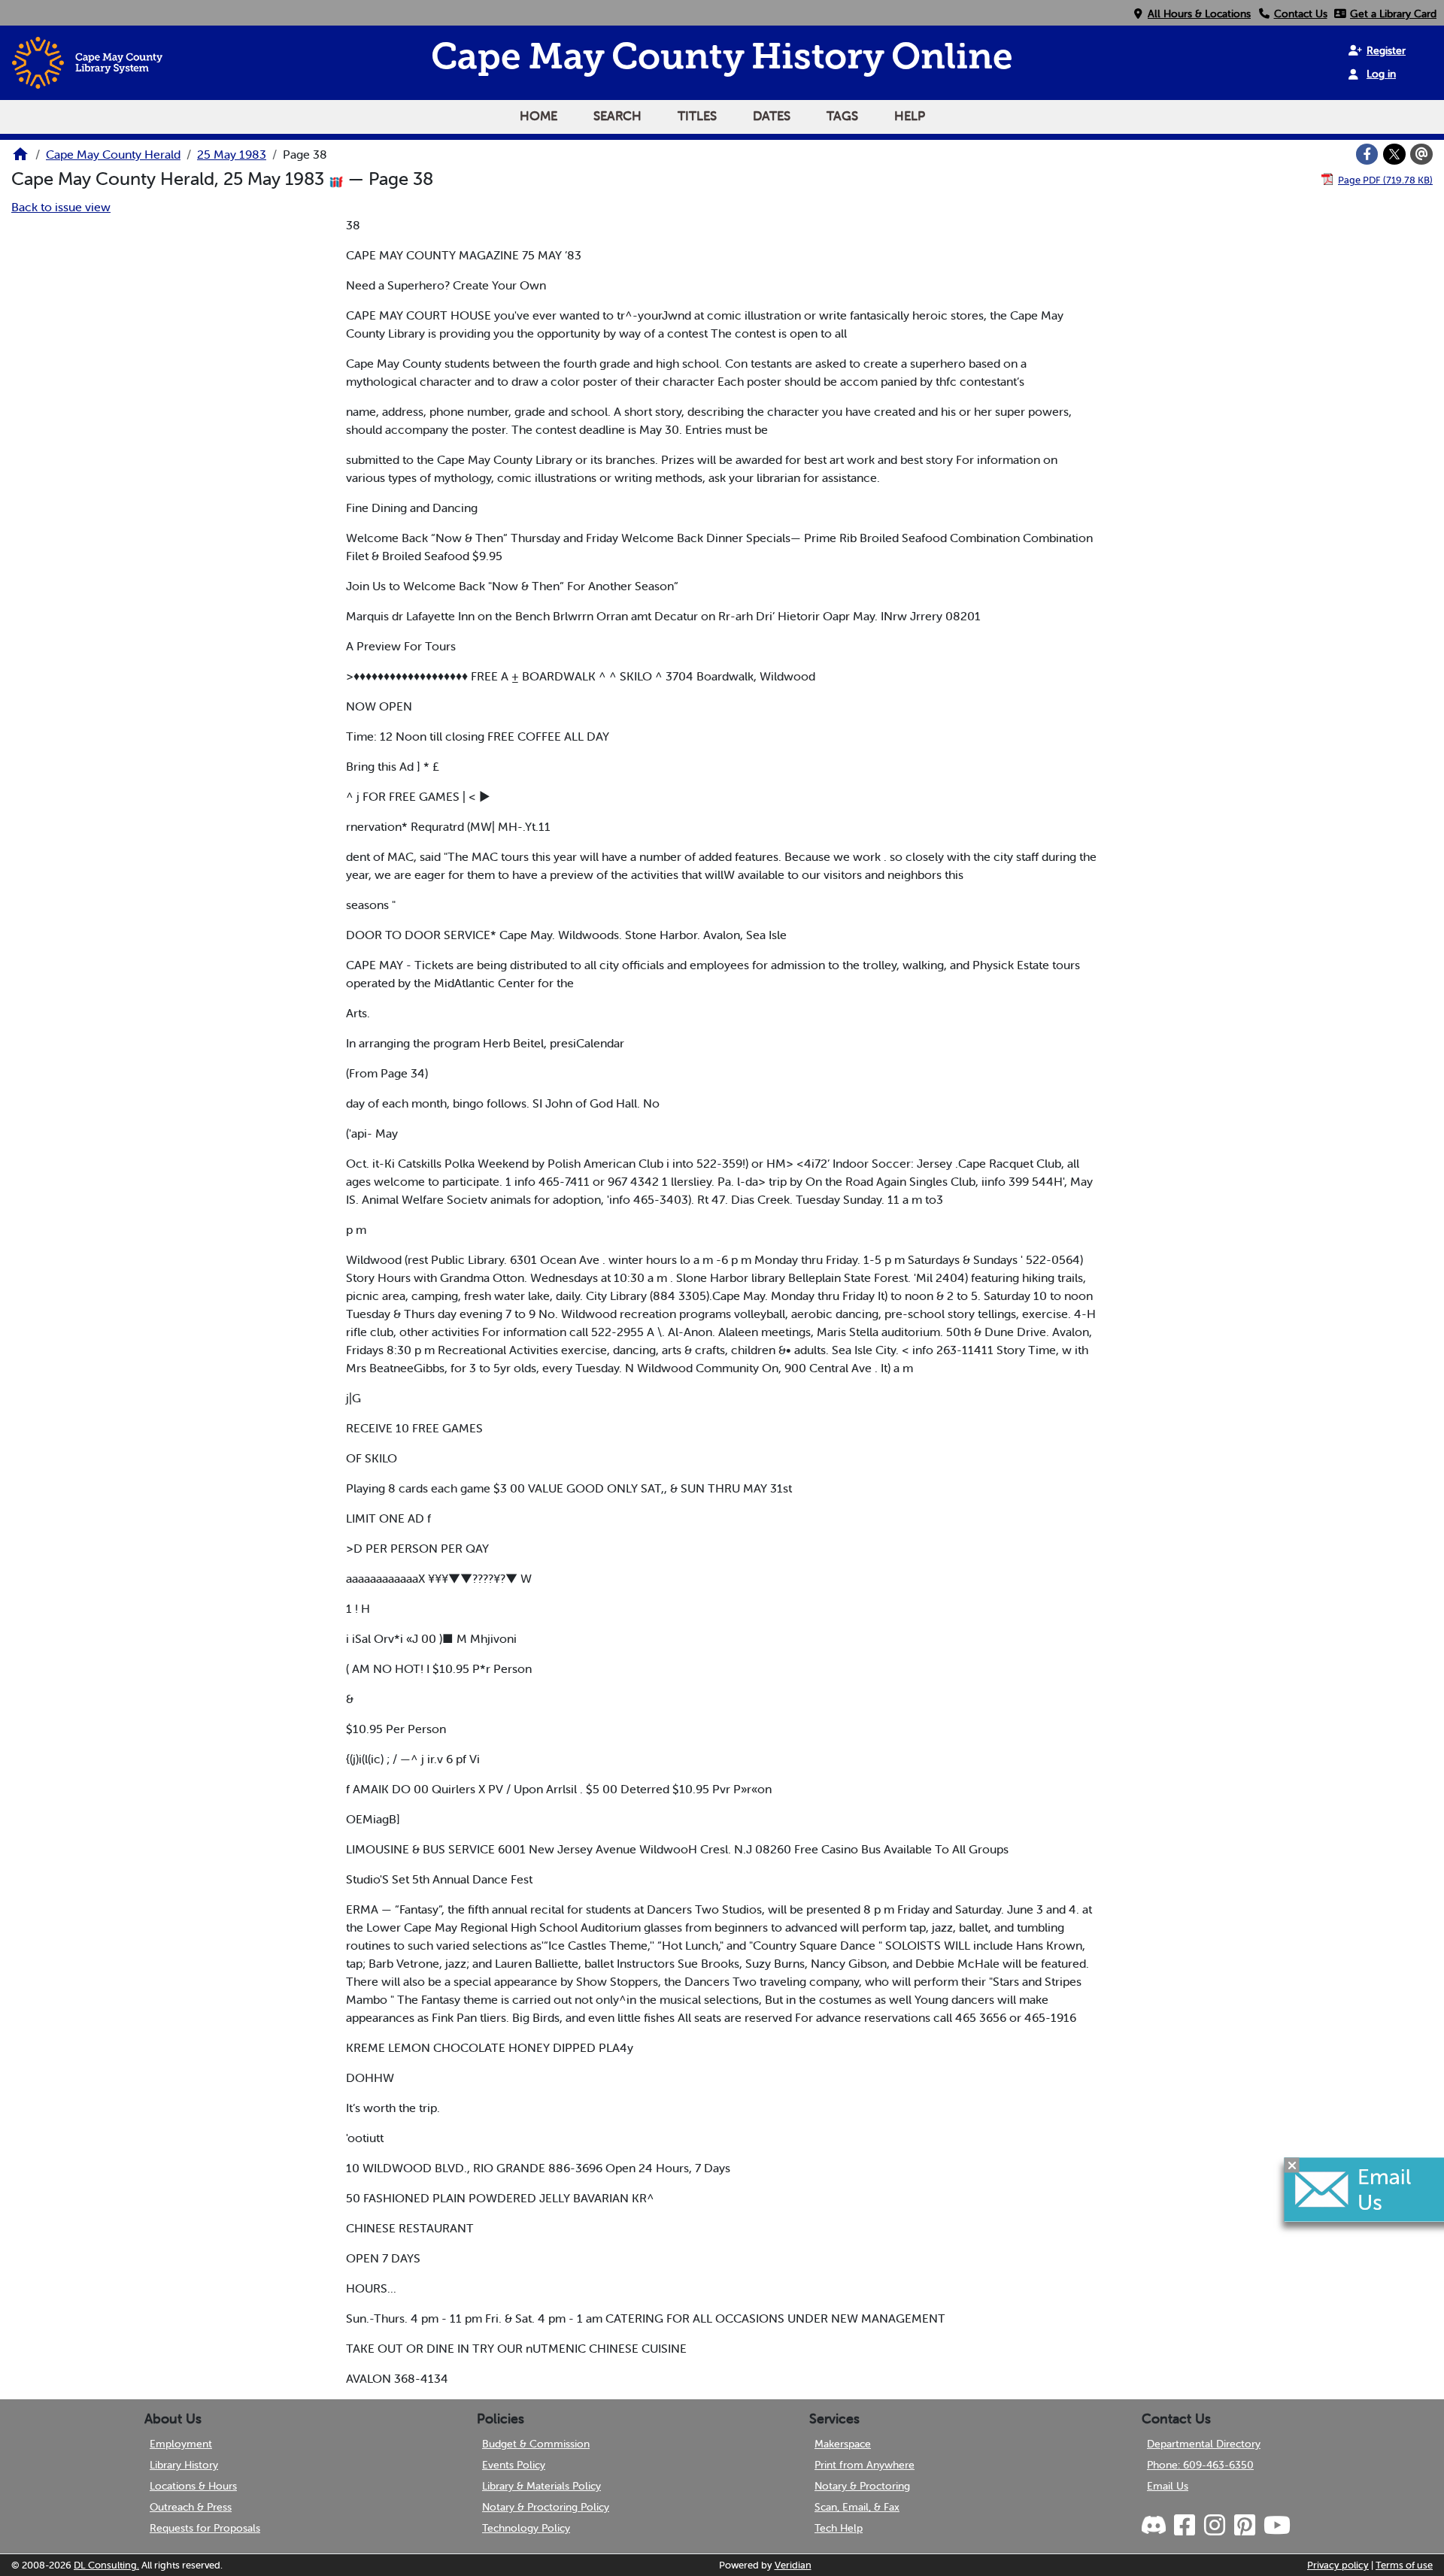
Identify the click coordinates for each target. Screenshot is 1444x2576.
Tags (842, 116)
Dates (772, 116)
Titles (697, 116)
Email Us (1168, 2486)
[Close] (1292, 2165)
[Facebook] (1367, 154)
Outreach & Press (191, 2507)
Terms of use (1404, 2565)
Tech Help (839, 2528)
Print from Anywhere (865, 2465)
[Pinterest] (1244, 2526)
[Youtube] (1276, 2526)
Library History (184, 2465)
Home (538, 116)
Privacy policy (1338, 2565)
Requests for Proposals (205, 2528)
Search (617, 116)
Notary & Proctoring (862, 2486)
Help (910, 116)
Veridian (793, 2565)
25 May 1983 (232, 154)
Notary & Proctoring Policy (546, 2507)
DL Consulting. (106, 2565)
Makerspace (843, 2444)
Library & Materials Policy (541, 2486)
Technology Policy (526, 2528)
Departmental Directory (1204, 2444)
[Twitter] (1394, 154)
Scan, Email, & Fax (857, 2507)
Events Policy (514, 2465)
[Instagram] (1214, 2526)
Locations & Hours (193, 2486)
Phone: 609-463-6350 (1200, 2465)
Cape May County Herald (113, 154)
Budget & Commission (536, 2444)
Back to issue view (61, 207)
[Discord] (1155, 2526)
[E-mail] (1421, 154)
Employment (181, 2444)
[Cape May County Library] (20, 159)
